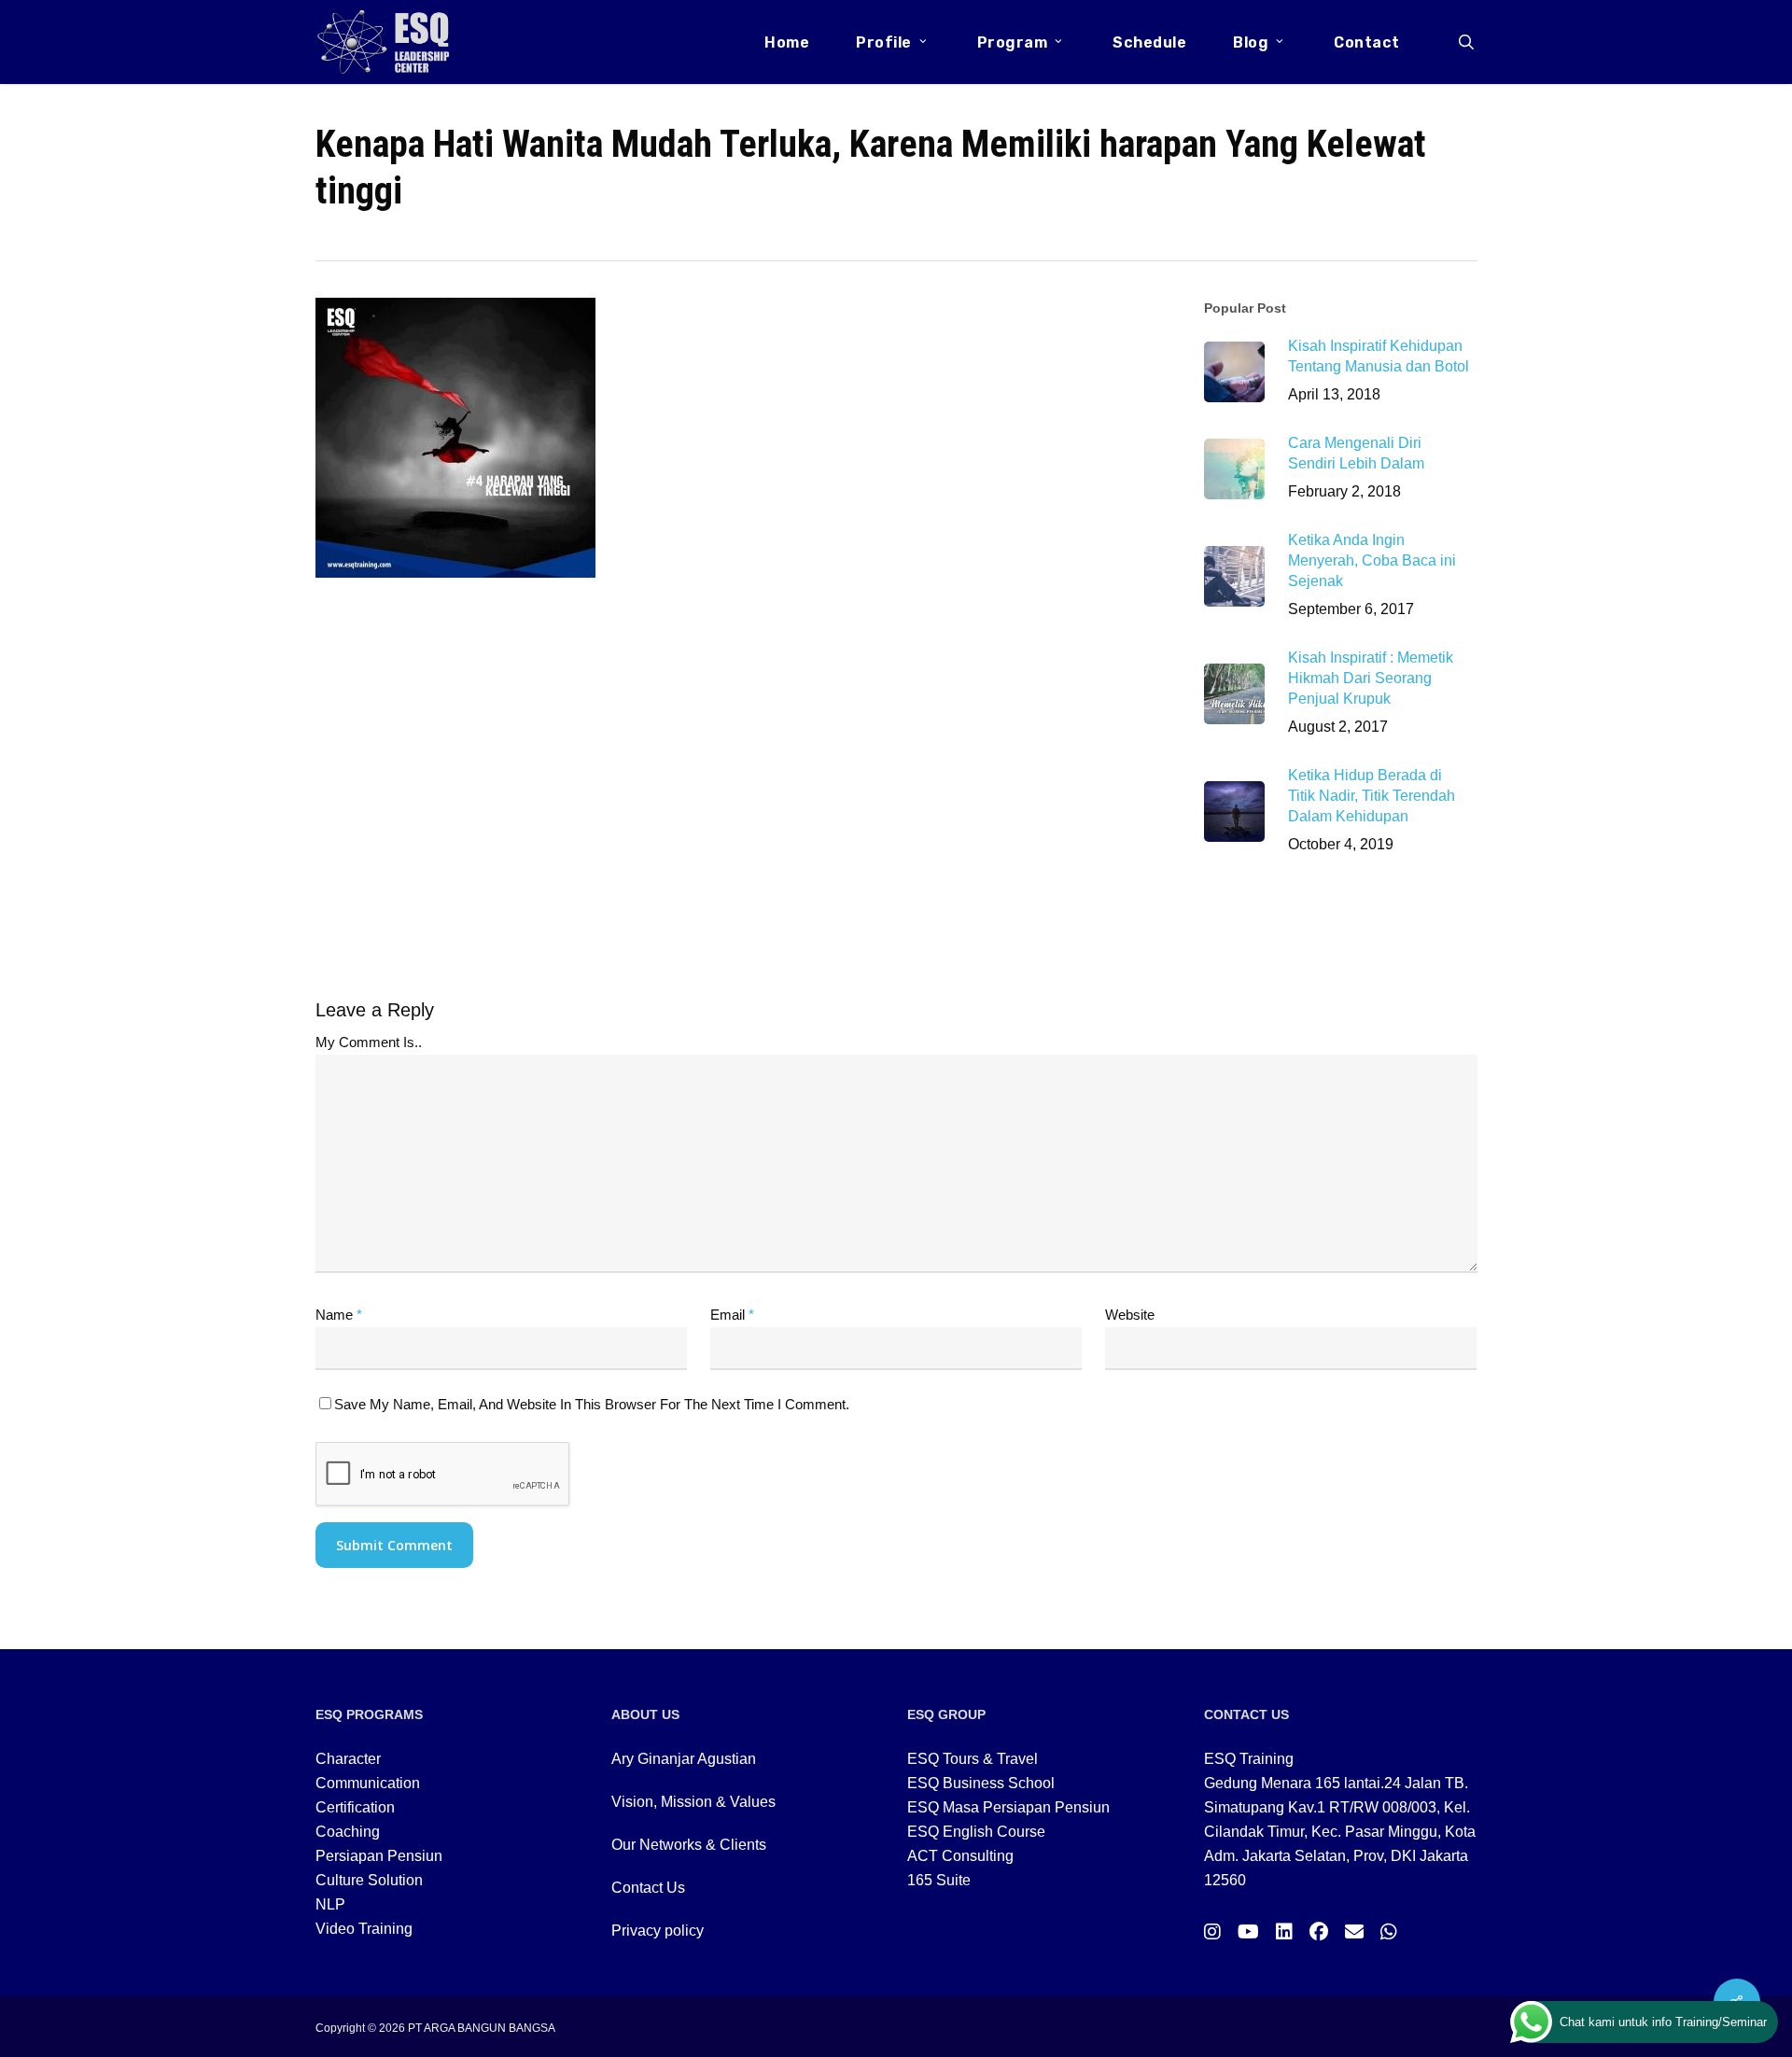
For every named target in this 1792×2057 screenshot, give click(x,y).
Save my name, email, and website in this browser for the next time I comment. (592, 1404)
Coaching (348, 1832)
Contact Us (648, 1888)
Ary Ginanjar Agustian (684, 1759)
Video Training (364, 1929)
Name (339, 1315)
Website (1130, 1315)
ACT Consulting (960, 1856)
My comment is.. (369, 1042)
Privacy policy (658, 1931)
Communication (368, 1783)
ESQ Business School (981, 1783)
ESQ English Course (976, 1832)
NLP (330, 1904)
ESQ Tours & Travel (973, 1759)
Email (732, 1315)
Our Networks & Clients (689, 1845)
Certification (355, 1807)
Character (348, 1759)
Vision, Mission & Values (693, 1802)
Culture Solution (369, 1880)
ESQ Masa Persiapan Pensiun (1008, 1807)
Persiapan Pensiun (379, 1856)
